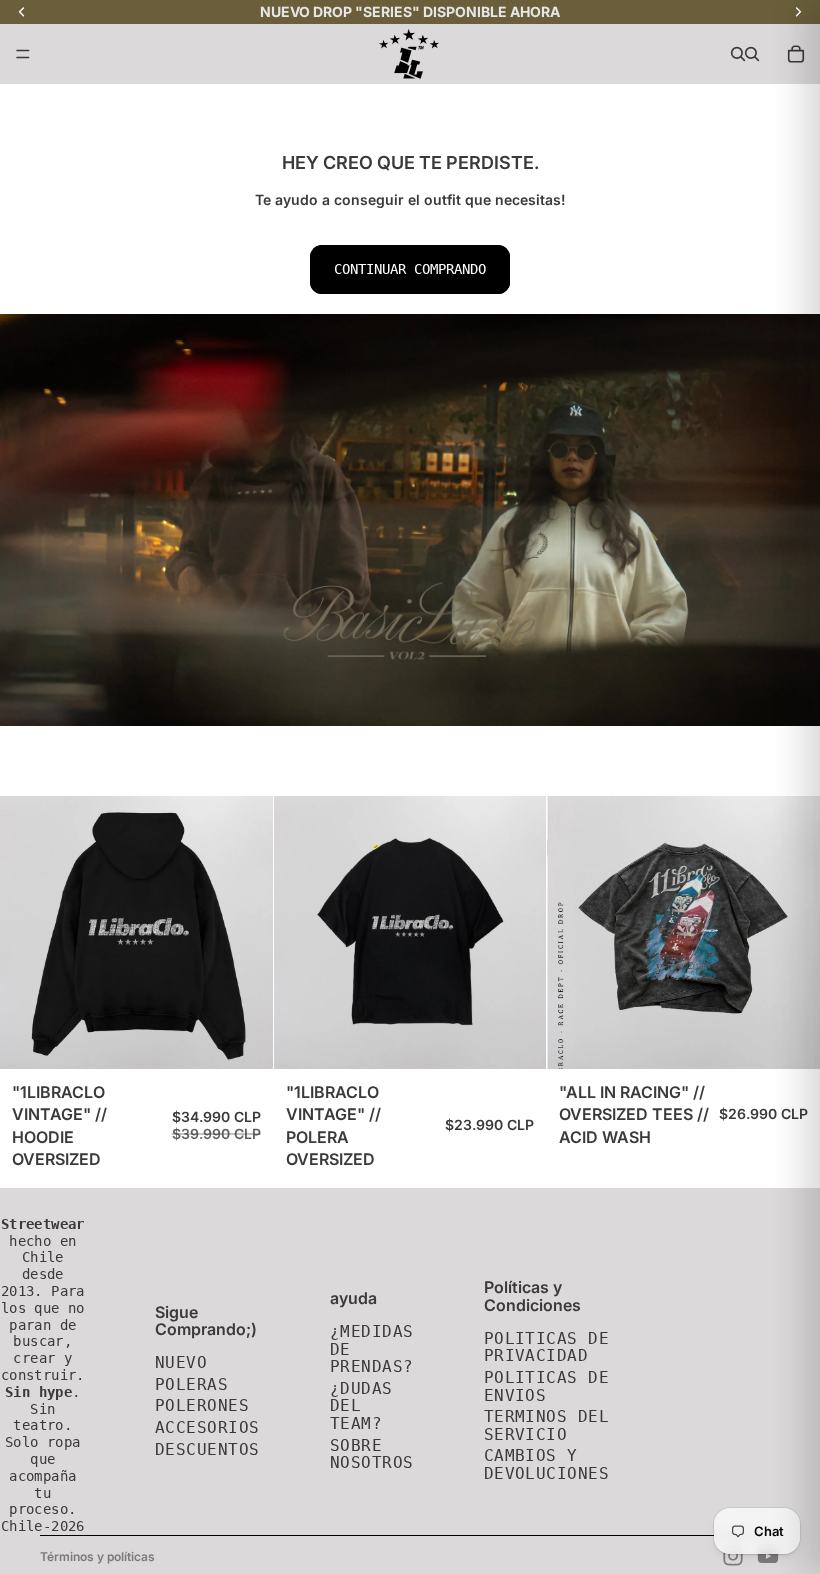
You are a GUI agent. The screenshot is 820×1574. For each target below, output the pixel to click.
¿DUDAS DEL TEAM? (361, 1406)
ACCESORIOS (207, 1427)
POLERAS (191, 1384)
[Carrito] (796, 54)
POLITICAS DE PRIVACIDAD (547, 1347)
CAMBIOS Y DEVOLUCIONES (547, 1464)
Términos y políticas (97, 1556)
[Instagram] (733, 1556)
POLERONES (202, 1405)
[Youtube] (768, 1556)
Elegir (259, 1038)
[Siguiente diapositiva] (790, 932)
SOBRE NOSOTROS (372, 1454)
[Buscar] (738, 54)
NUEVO (181, 1362)
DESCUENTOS (207, 1449)
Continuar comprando (410, 269)
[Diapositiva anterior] (577, 932)
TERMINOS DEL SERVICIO (547, 1425)
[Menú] (23, 54)
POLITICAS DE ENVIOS (547, 1386)
